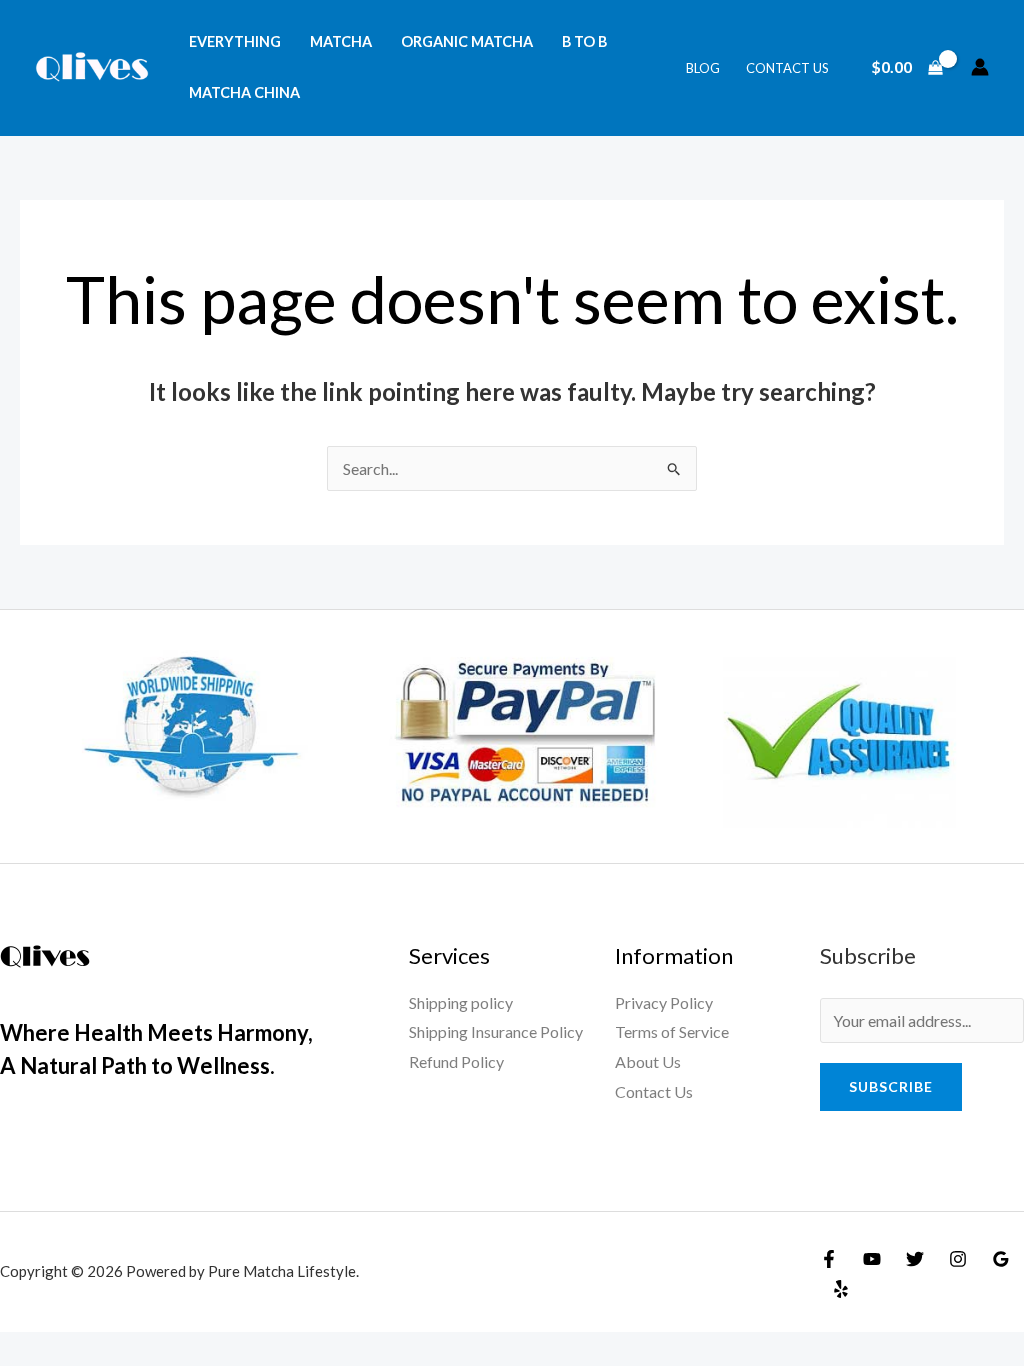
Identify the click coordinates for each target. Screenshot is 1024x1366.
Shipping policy (461, 1002)
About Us (648, 1061)
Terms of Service (672, 1031)
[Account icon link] (980, 67)
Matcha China (244, 92)
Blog (703, 68)
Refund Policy (456, 1061)
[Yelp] (841, 1289)
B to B (584, 41)
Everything (235, 41)
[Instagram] (958, 1259)
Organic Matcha (467, 41)
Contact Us (787, 68)
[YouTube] (872, 1259)
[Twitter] (915, 1259)
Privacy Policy (664, 1002)
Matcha (341, 41)
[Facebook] (829, 1259)
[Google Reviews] (1001, 1259)
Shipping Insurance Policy (496, 1031)
